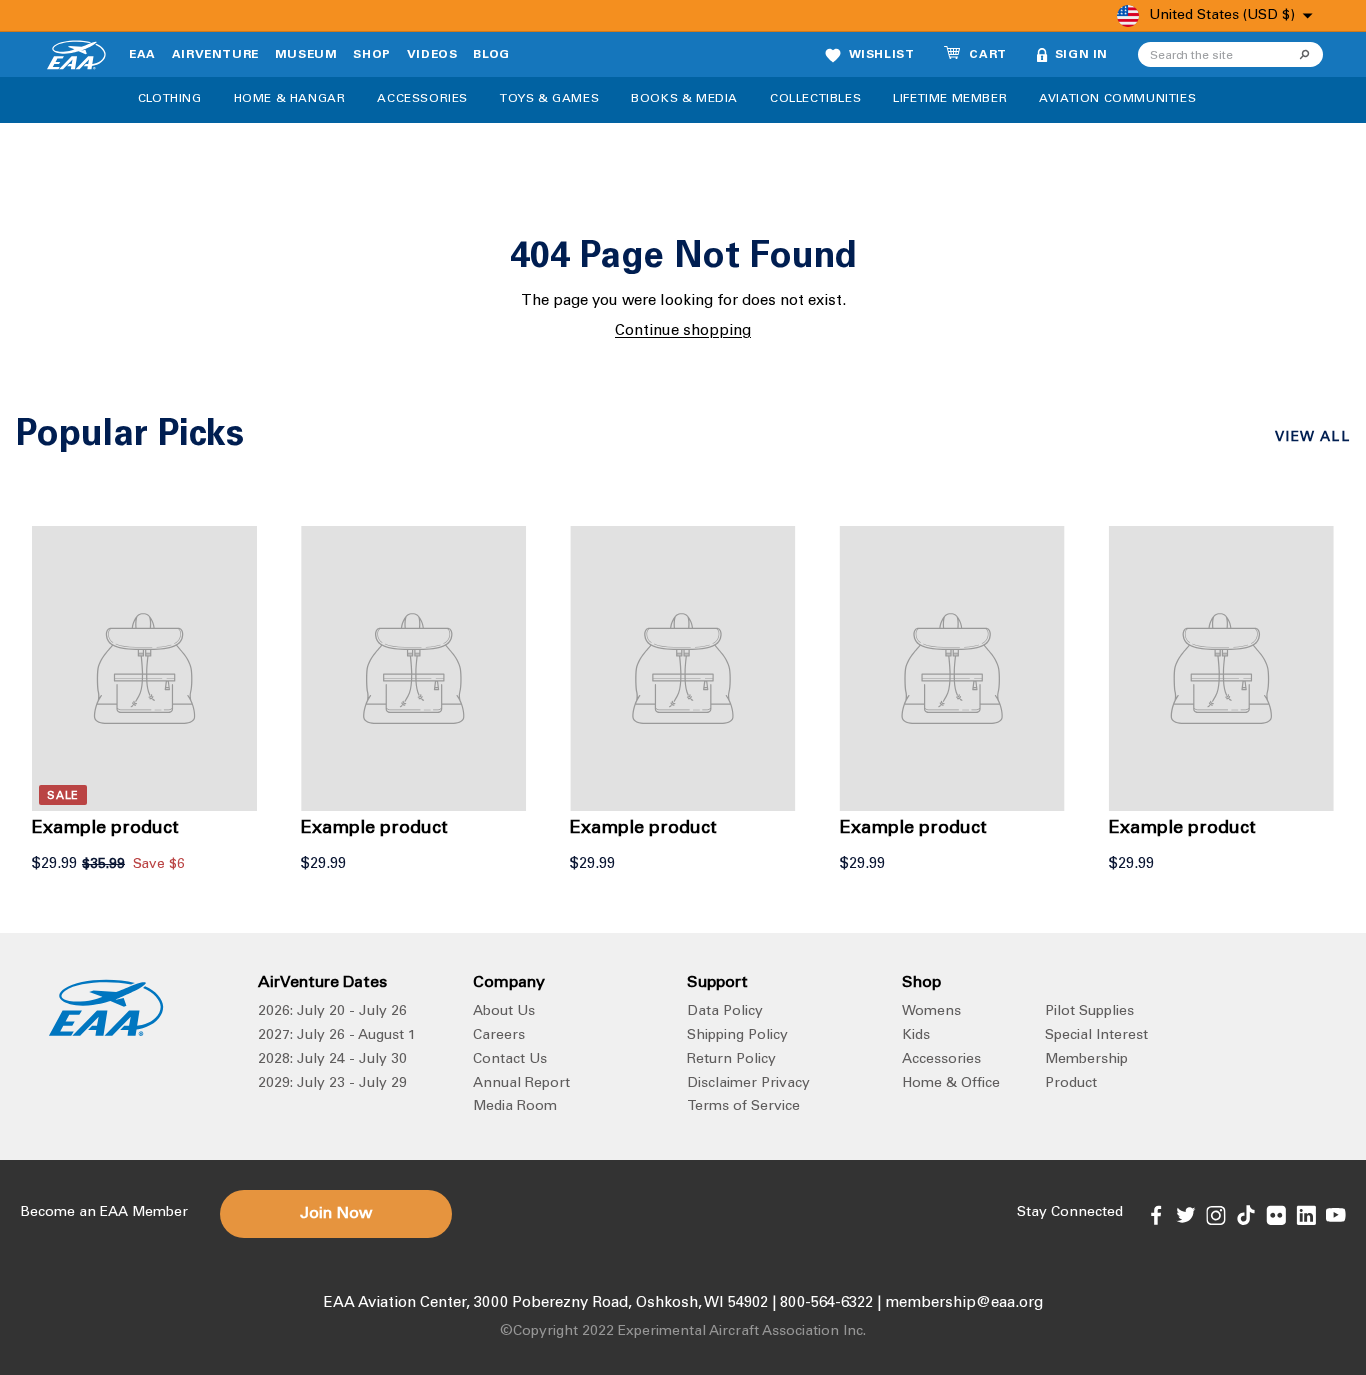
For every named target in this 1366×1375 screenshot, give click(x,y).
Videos (432, 55)
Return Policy (731, 1060)
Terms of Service (743, 1107)
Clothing (170, 99)
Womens (931, 1012)
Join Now (336, 1214)
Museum (306, 55)
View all (1312, 438)
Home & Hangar (290, 99)
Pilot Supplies (1089, 1012)
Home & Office (951, 1084)
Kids (916, 1036)
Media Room (515, 1107)
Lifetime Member (950, 99)
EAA (142, 55)
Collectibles (815, 99)
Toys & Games (549, 99)
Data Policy (725, 1012)
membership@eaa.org (964, 1303)
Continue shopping (683, 331)
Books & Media (684, 99)
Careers (499, 1036)
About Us (504, 1012)
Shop (371, 55)
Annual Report (521, 1084)
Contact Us (510, 1060)
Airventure (215, 55)
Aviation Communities (1117, 99)
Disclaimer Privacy (748, 1084)
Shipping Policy (737, 1036)
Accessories (422, 99)
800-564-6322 (826, 1303)
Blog (491, 55)
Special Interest (1096, 1036)
